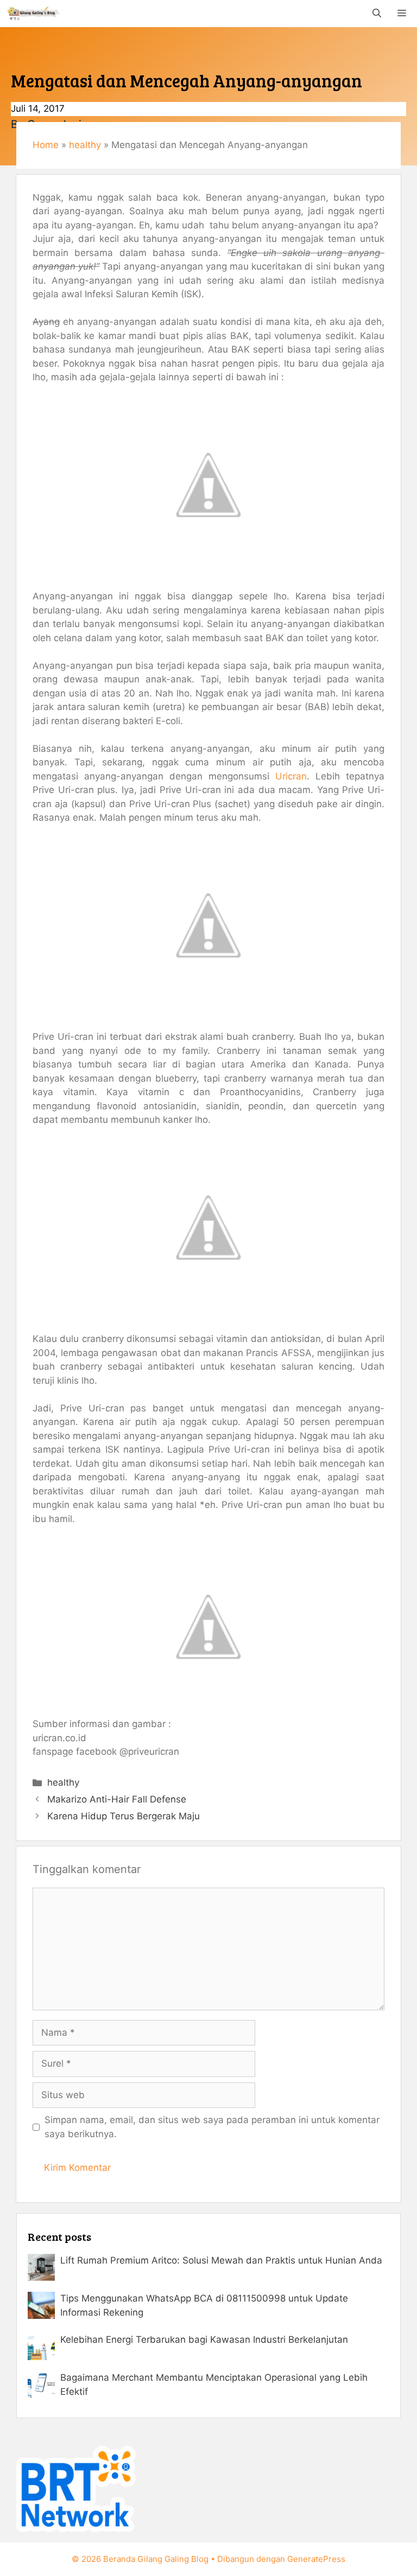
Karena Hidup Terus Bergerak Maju (124, 1816)
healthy (85, 145)
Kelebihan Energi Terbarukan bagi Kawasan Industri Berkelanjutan (204, 2340)
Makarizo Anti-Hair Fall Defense (117, 1799)
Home (46, 145)
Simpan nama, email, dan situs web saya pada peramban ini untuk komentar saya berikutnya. (212, 2127)
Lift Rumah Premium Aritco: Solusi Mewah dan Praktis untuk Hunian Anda (221, 2260)
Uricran (291, 776)
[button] (377, 14)
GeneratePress (316, 2559)
